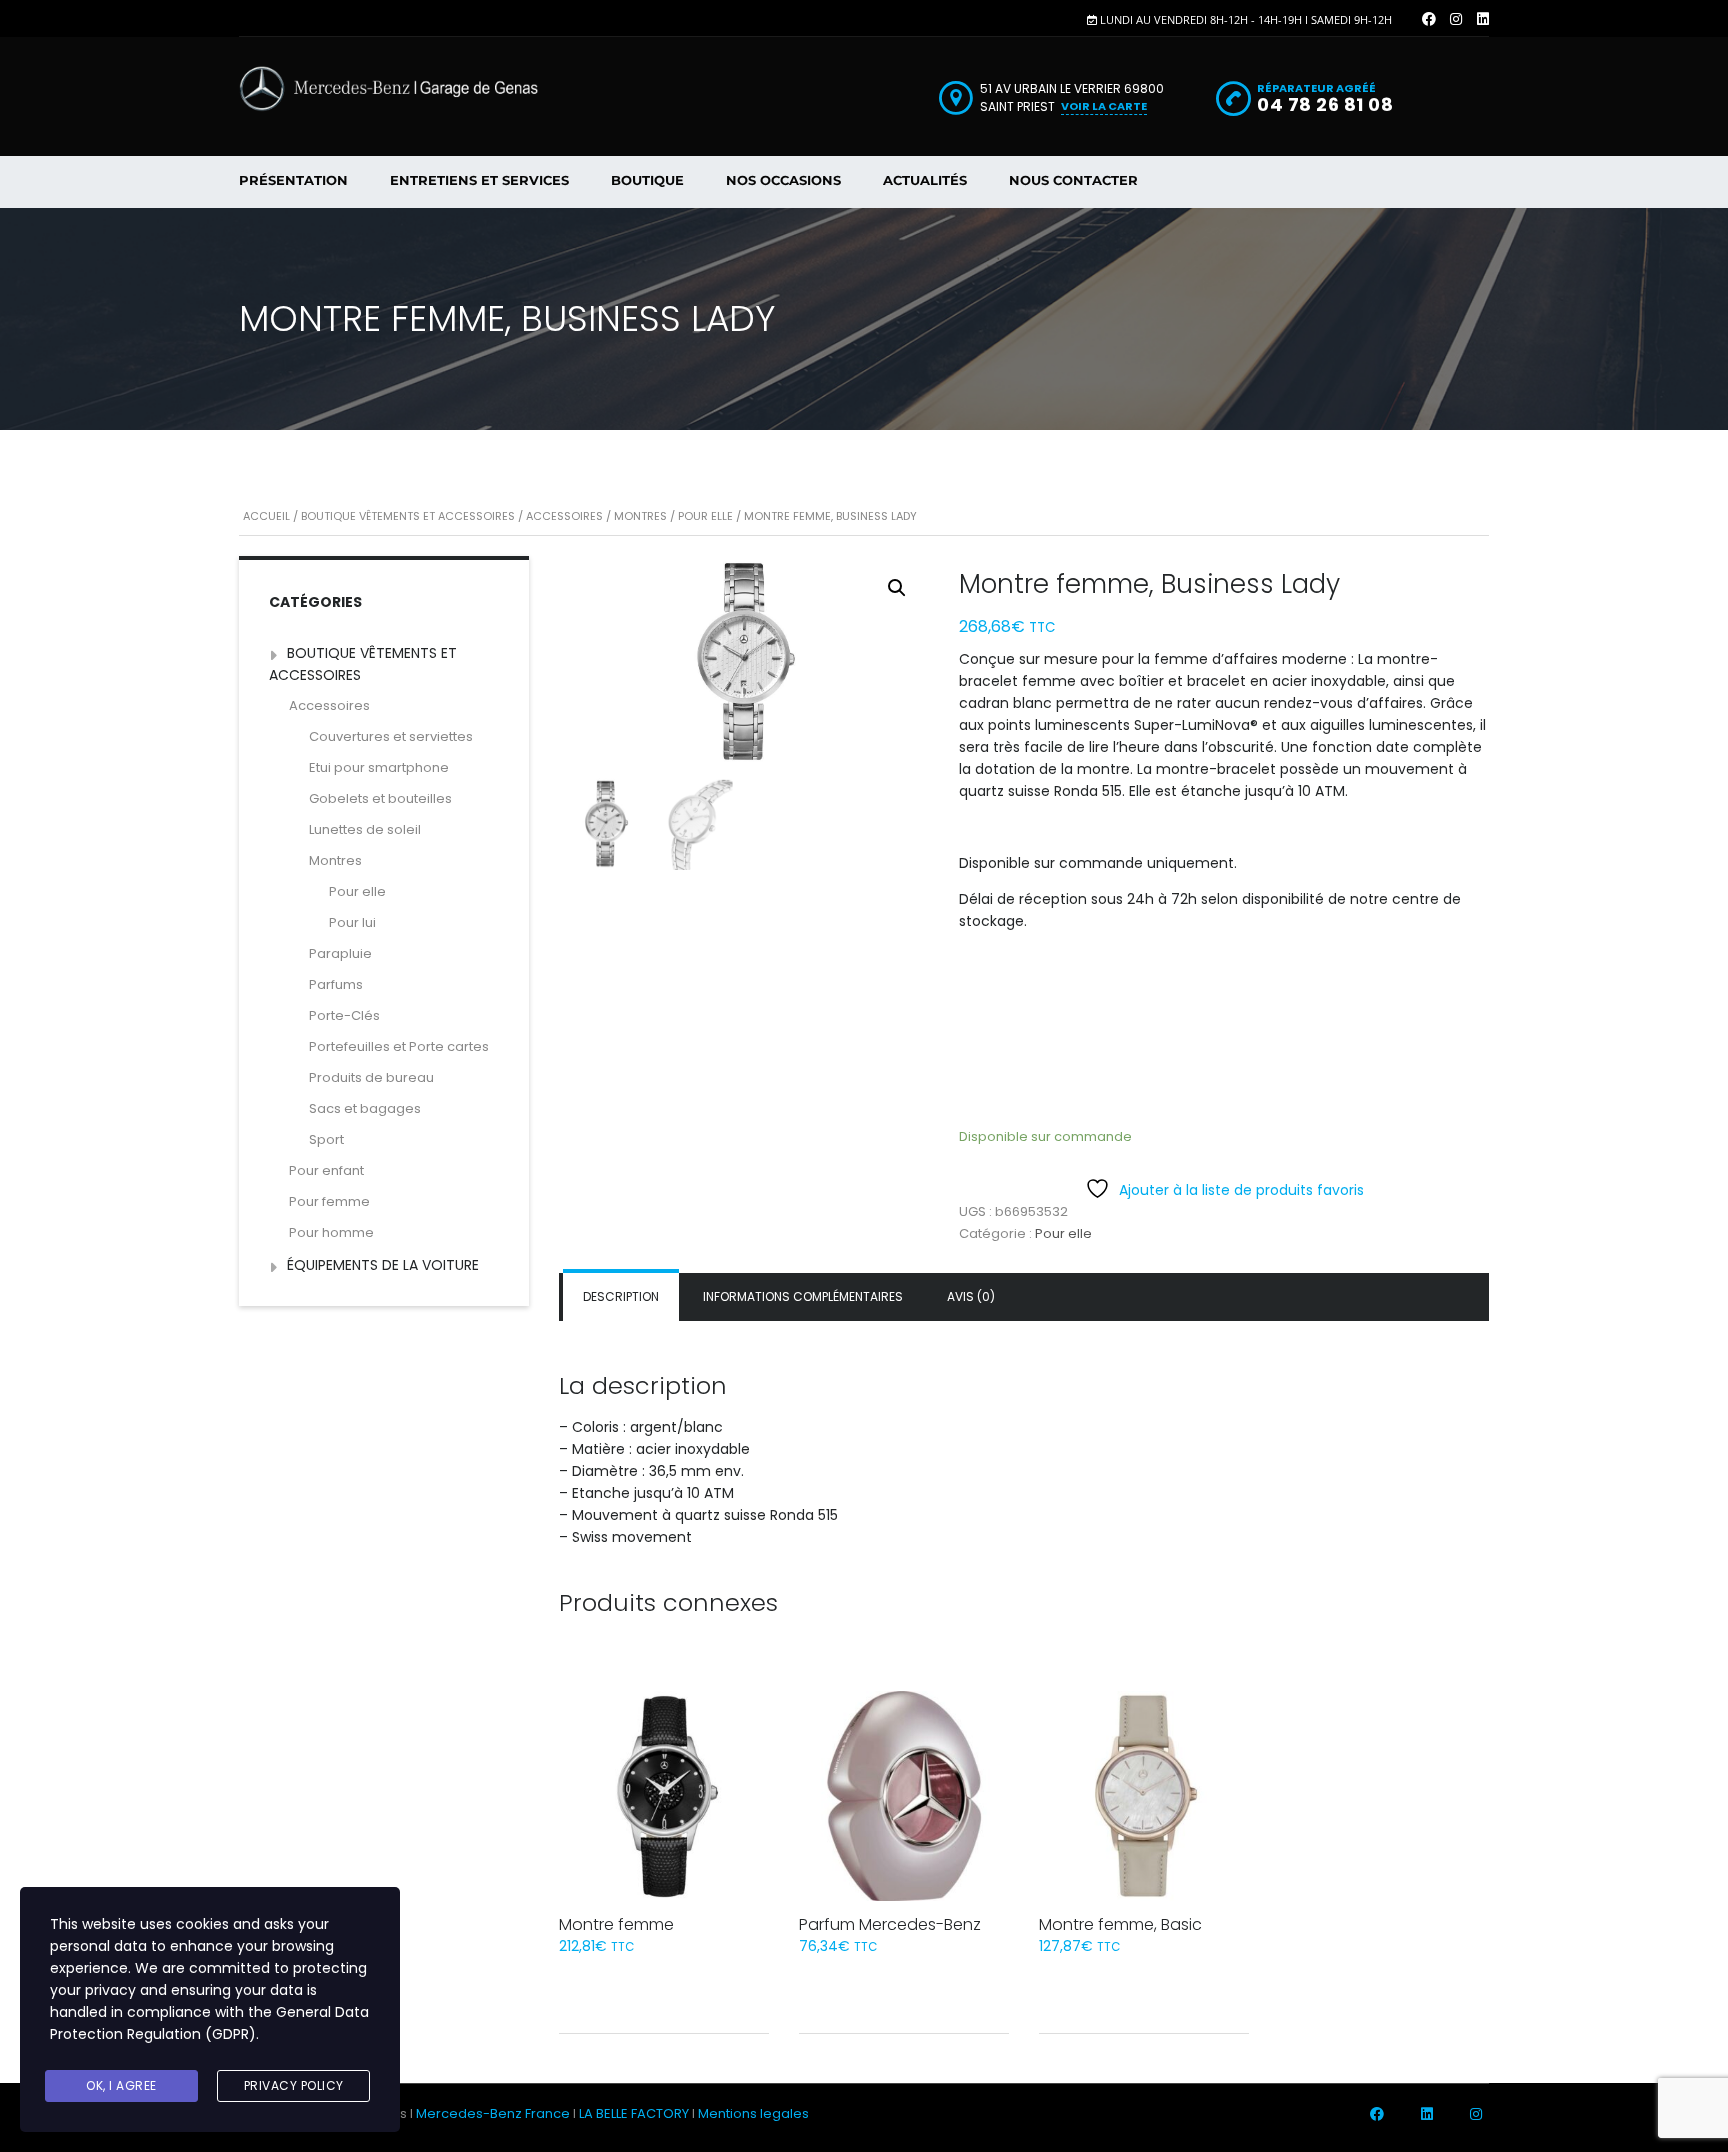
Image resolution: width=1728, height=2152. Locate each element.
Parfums (336, 984)
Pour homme (331, 1232)
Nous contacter (1073, 180)
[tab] (621, 1297)
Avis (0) (971, 1296)
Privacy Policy (294, 2085)
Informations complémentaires (803, 1296)
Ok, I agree (121, 2085)
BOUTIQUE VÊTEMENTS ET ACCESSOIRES (408, 516)
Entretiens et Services (479, 180)
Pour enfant (326, 1170)
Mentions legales (753, 2113)
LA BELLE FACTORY (634, 2113)
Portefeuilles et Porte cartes (399, 1046)
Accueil (266, 516)
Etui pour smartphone (379, 767)
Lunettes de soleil (365, 829)
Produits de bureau (371, 1077)
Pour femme (329, 1201)
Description (621, 1296)
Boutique (647, 180)
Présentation (293, 180)
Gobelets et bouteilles (380, 798)
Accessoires (564, 516)
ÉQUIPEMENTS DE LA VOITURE (383, 1265)
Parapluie (340, 953)
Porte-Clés (344, 1015)
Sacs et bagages (365, 1108)
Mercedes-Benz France (493, 2113)
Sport (326, 1139)
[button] (897, 588)
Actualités (925, 180)
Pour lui (352, 922)
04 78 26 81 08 (1325, 104)
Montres (640, 516)
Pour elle (705, 516)
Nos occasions (783, 180)
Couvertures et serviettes (391, 736)
